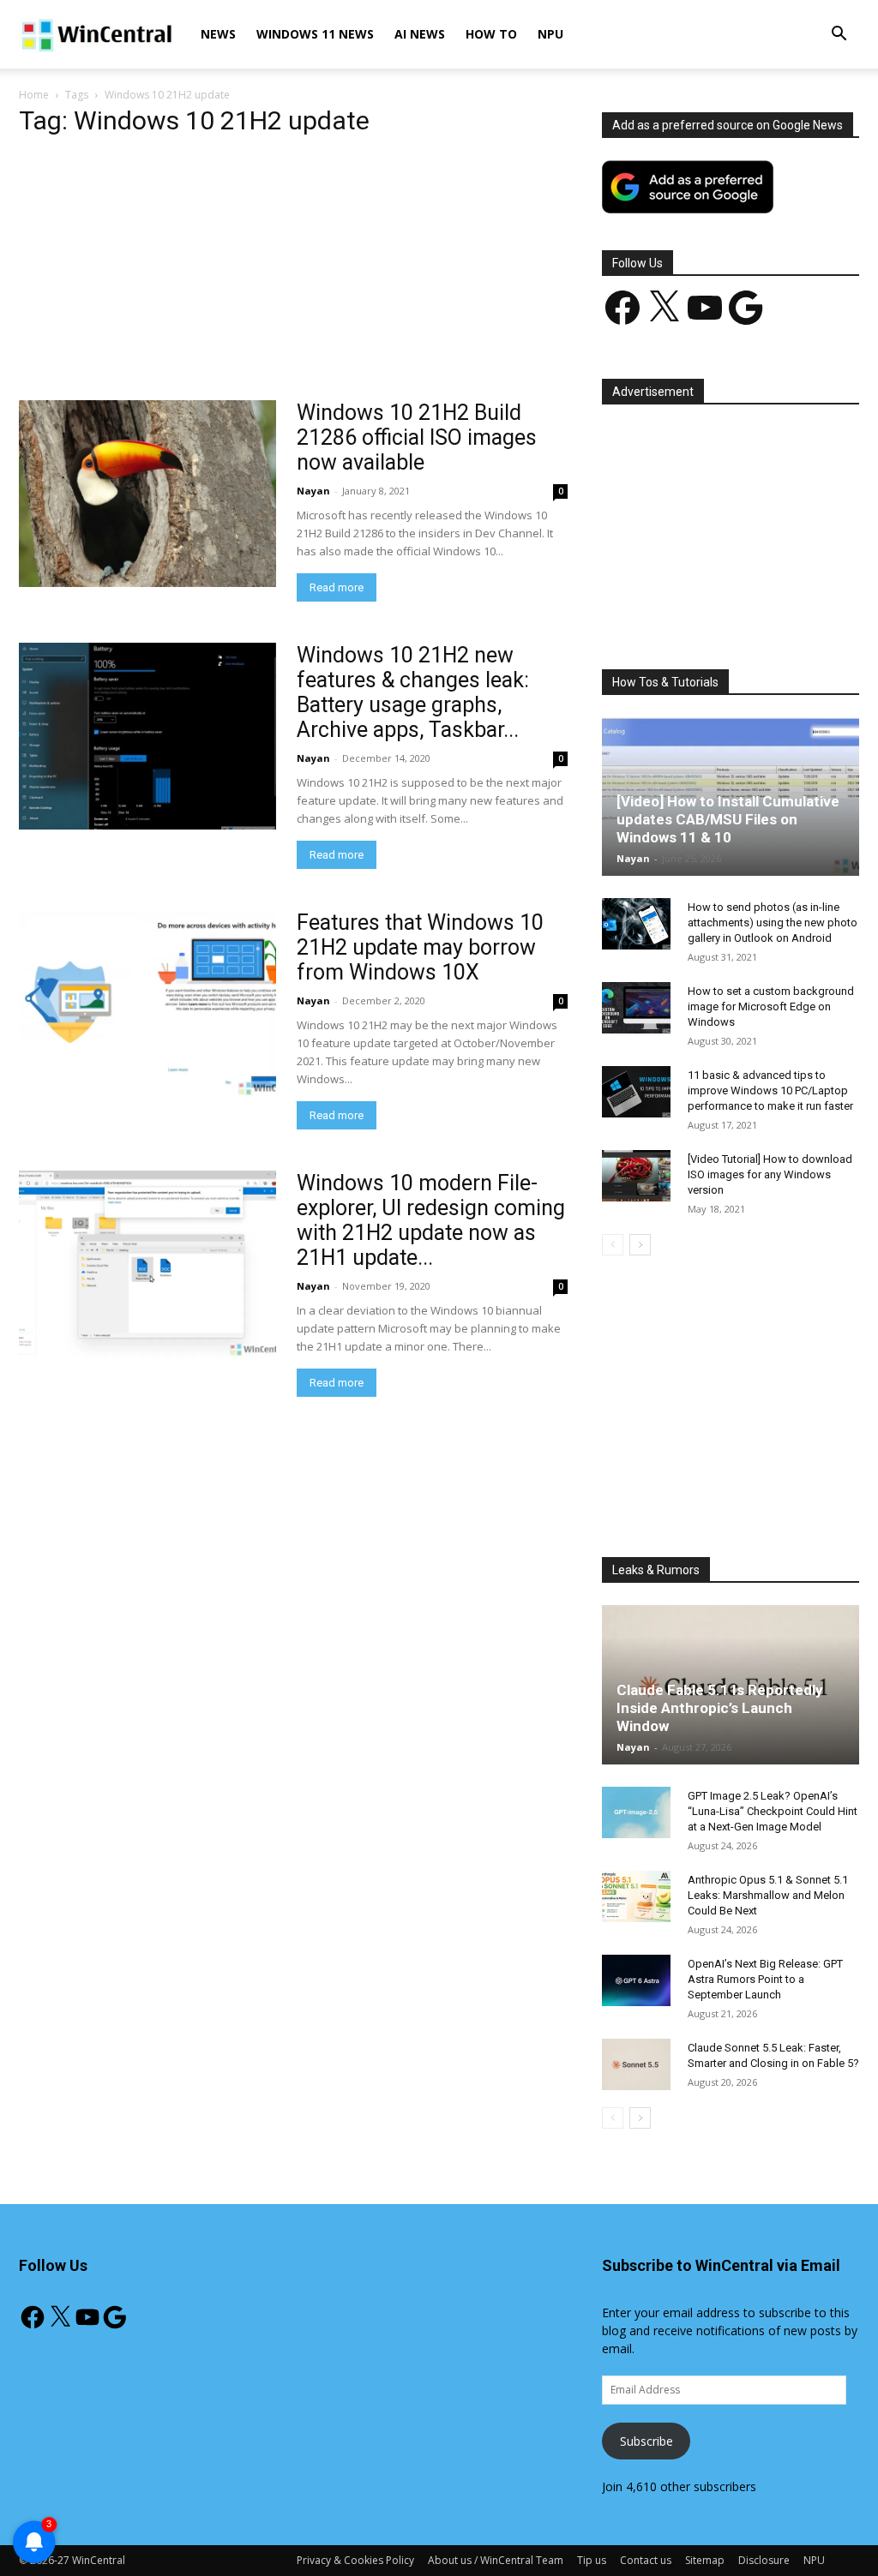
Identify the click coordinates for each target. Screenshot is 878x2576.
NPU (550, 34)
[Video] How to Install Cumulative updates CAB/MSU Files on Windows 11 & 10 (728, 819)
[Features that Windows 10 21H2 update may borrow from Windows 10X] (147, 1003)
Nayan (313, 491)
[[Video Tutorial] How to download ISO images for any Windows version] (636, 1176)
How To (491, 34)
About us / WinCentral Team (496, 2560)
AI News (420, 34)
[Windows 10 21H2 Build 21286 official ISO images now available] (147, 494)
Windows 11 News (315, 34)
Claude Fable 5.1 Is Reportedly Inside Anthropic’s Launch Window (720, 1708)
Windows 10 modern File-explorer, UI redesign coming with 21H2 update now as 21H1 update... (431, 1220)
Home (34, 95)
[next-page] (640, 1245)
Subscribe (646, 2441)
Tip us (592, 2560)
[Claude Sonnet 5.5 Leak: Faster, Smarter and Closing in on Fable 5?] (636, 2064)
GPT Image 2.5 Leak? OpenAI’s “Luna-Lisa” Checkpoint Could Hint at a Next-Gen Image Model (773, 1811)
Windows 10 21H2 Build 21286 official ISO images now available (417, 437)
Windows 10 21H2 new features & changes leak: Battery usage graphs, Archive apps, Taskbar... (413, 692)
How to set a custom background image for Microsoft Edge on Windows (771, 1006)
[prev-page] (613, 1245)
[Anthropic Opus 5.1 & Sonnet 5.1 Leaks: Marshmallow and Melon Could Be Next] (636, 1896)
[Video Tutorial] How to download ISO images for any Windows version (770, 1174)
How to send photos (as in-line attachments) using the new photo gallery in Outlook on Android (773, 923)
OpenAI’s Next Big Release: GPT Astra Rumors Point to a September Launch (765, 1979)
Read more (337, 587)
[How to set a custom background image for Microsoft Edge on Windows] (636, 1008)
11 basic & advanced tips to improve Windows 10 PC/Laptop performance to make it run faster (770, 1090)
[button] (839, 36)
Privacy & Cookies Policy (355, 2560)
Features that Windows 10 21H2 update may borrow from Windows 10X (420, 947)
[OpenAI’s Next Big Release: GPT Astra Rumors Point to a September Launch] (636, 1980)
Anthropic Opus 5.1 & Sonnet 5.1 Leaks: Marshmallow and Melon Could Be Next (768, 1895)
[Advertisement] (293, 273)
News (218, 34)
